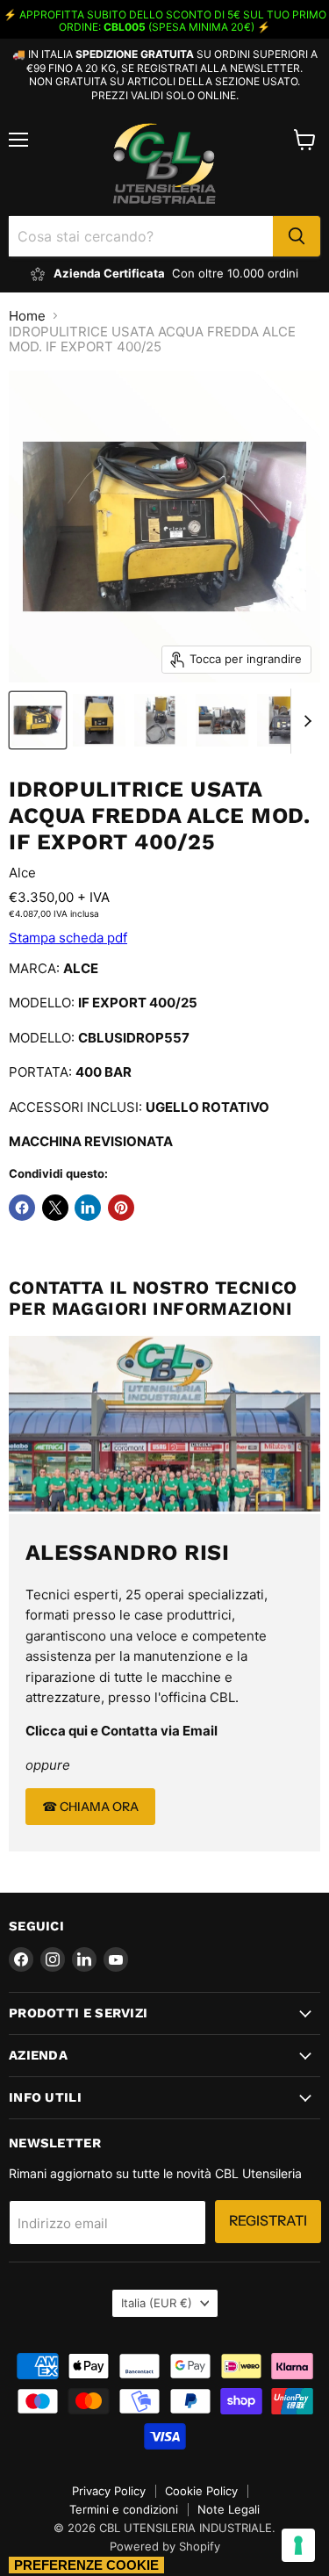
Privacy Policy (109, 2491)
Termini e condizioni (124, 2509)
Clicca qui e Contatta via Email (122, 1731)
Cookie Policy (201, 2491)
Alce (22, 873)
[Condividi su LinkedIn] (88, 1208)
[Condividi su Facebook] (22, 1208)
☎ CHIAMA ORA (90, 1807)
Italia (157, 2303)
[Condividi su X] (55, 1208)
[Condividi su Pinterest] (121, 1208)
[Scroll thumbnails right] (304, 721)
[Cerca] (297, 236)
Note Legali (229, 2509)
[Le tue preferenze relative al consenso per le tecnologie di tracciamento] (298, 2545)
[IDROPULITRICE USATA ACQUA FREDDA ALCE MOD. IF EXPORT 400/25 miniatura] (38, 720)
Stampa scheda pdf (68, 938)
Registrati (268, 2221)
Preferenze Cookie (86, 2565)
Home (27, 316)
